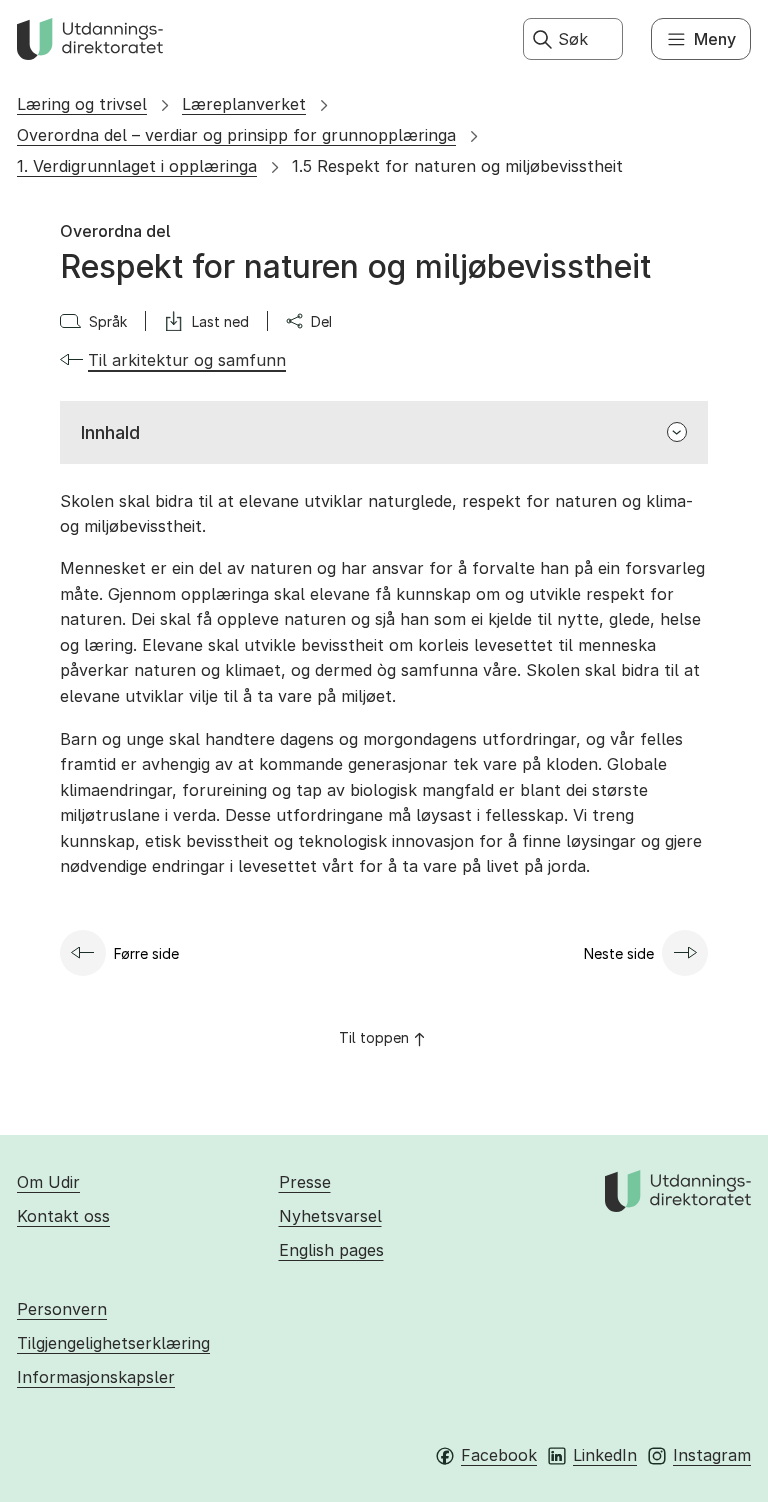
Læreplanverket (244, 104)
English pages (331, 1250)
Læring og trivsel (82, 104)
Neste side (619, 953)
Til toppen (374, 1037)
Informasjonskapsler (96, 1377)
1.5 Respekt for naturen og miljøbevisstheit (457, 166)
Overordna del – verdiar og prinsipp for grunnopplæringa (236, 135)
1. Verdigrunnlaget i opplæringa (137, 166)
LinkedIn (605, 1455)
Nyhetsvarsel (330, 1216)
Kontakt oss (63, 1216)
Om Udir (48, 1182)
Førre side (146, 953)
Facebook (499, 1455)
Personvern (62, 1309)
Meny (715, 39)
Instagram (712, 1455)
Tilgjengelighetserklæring (113, 1343)
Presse (305, 1182)
